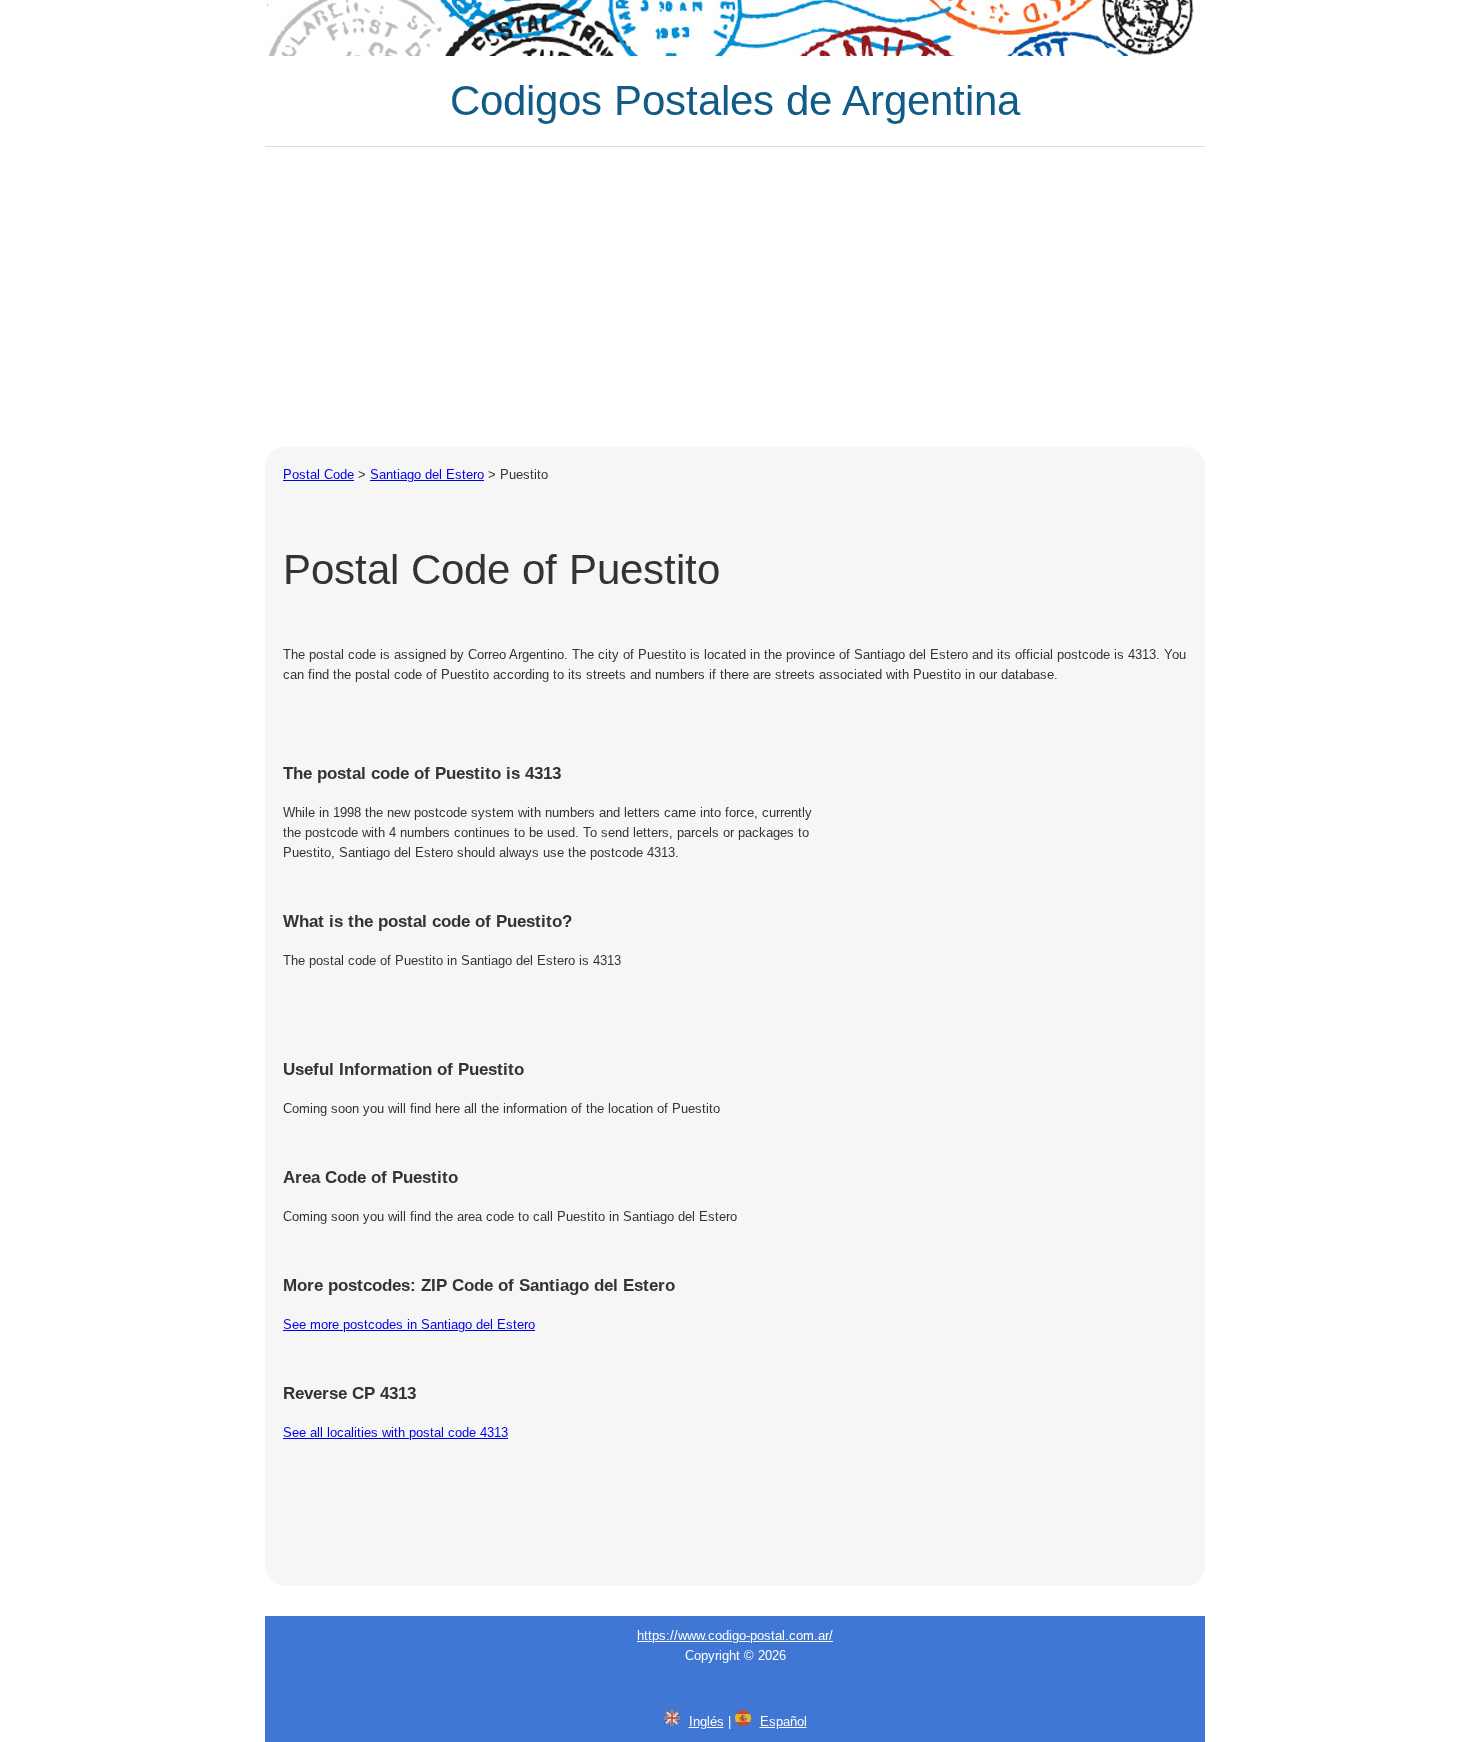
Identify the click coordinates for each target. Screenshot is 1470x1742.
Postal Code (318, 474)
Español (783, 1721)
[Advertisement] (735, 297)
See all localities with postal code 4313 (395, 1432)
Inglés (706, 1721)
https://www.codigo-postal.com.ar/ (735, 1635)
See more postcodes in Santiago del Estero (409, 1324)
